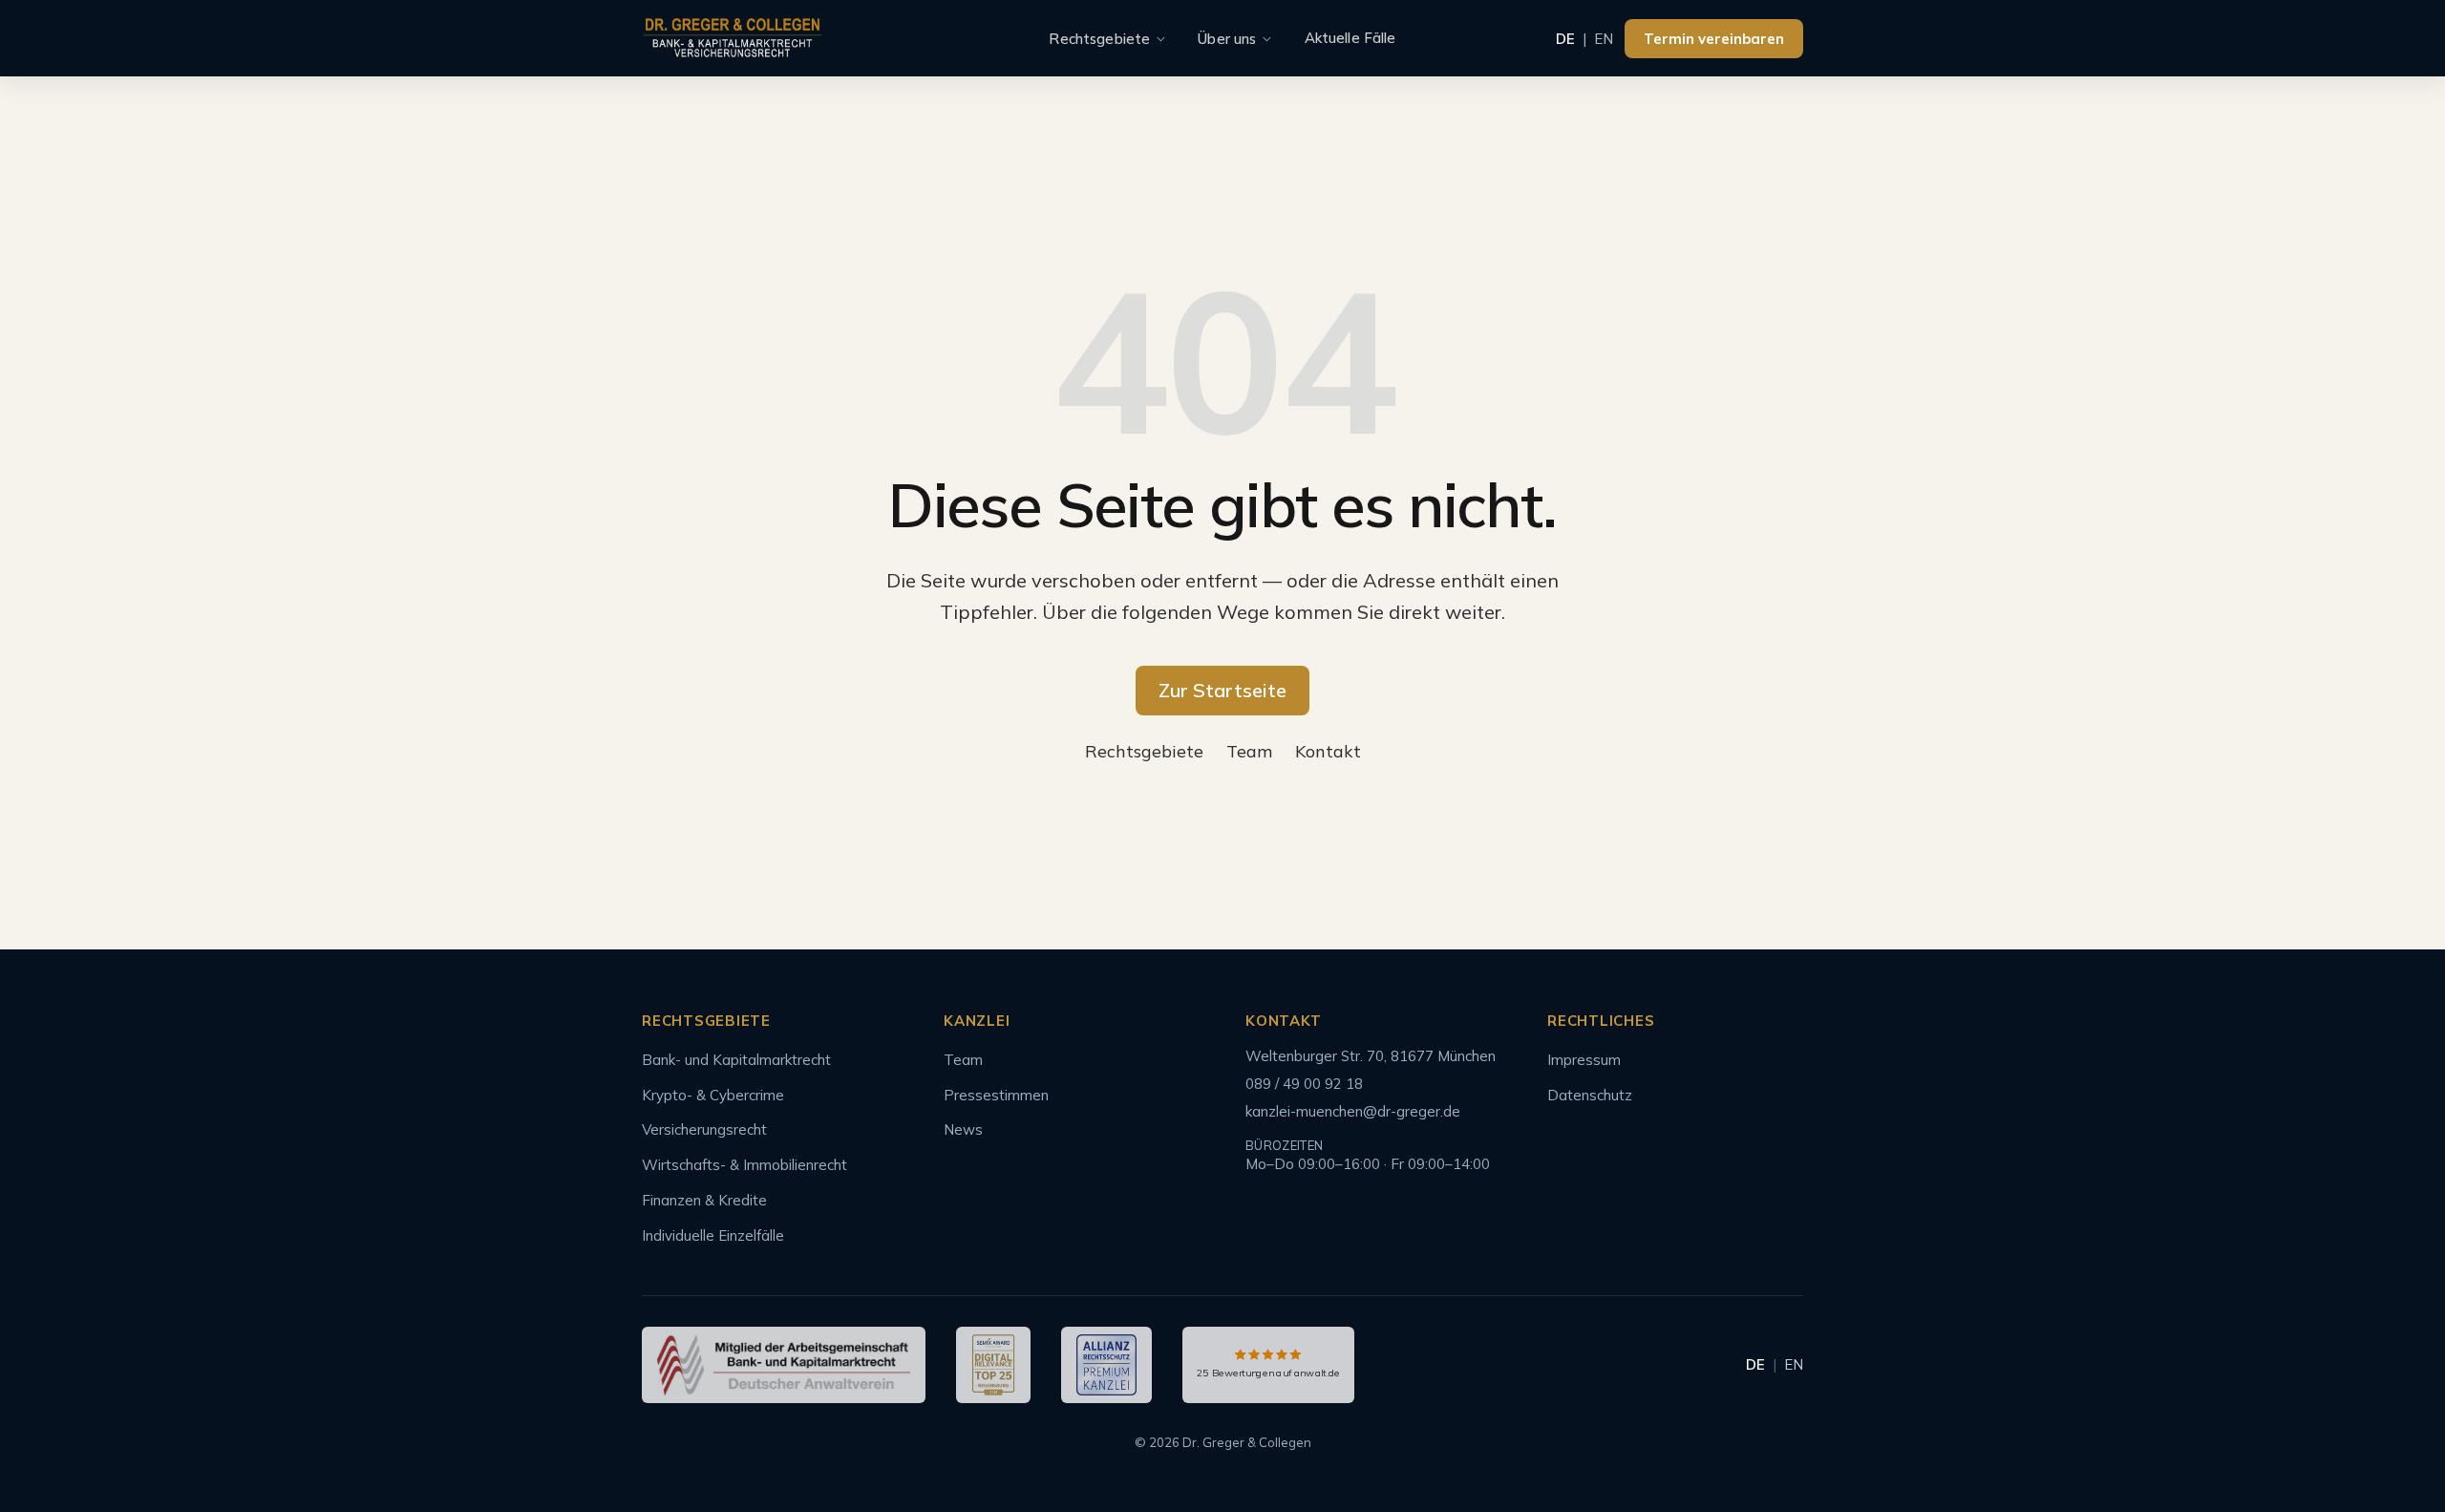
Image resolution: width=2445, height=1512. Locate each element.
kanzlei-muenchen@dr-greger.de (1353, 1111)
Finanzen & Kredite (704, 1200)
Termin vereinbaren (1714, 39)
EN (1604, 39)
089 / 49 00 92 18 (1304, 1084)
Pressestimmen (996, 1095)
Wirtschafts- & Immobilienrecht (744, 1165)
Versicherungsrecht (704, 1129)
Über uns (1227, 39)
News (963, 1129)
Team (1249, 751)
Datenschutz (1590, 1095)
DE (1565, 39)
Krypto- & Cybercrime (713, 1095)
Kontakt (1328, 751)
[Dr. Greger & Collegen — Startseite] (733, 39)
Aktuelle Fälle (1350, 38)
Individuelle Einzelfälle (713, 1235)
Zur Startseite (1222, 690)
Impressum (1584, 1060)
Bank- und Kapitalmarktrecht (736, 1060)
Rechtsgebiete (1099, 39)
